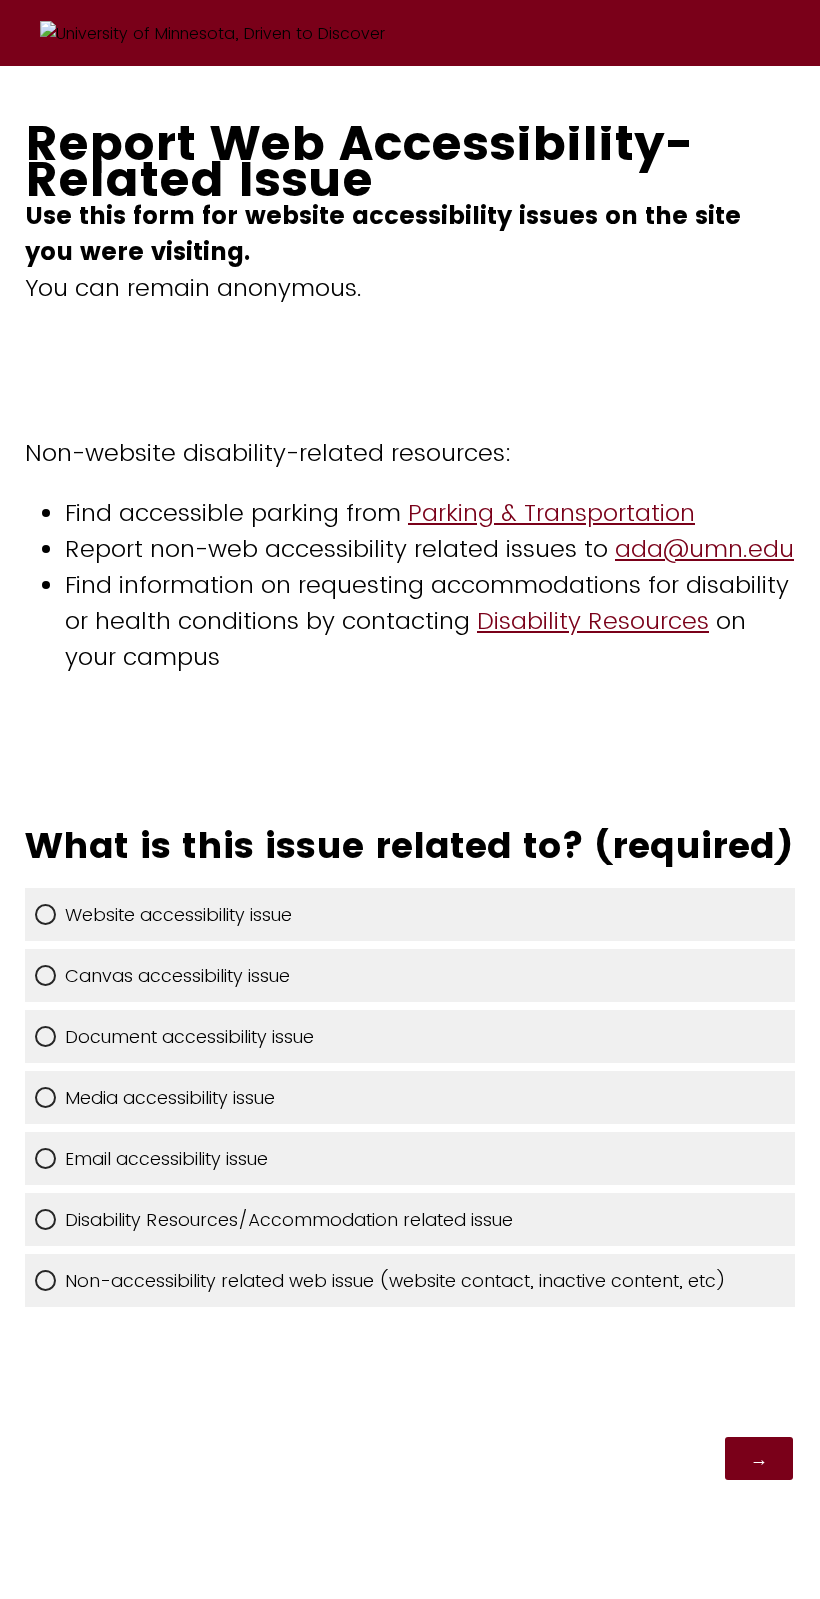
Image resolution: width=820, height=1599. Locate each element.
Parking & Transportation (551, 512)
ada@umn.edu (704, 548)
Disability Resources (593, 620)
